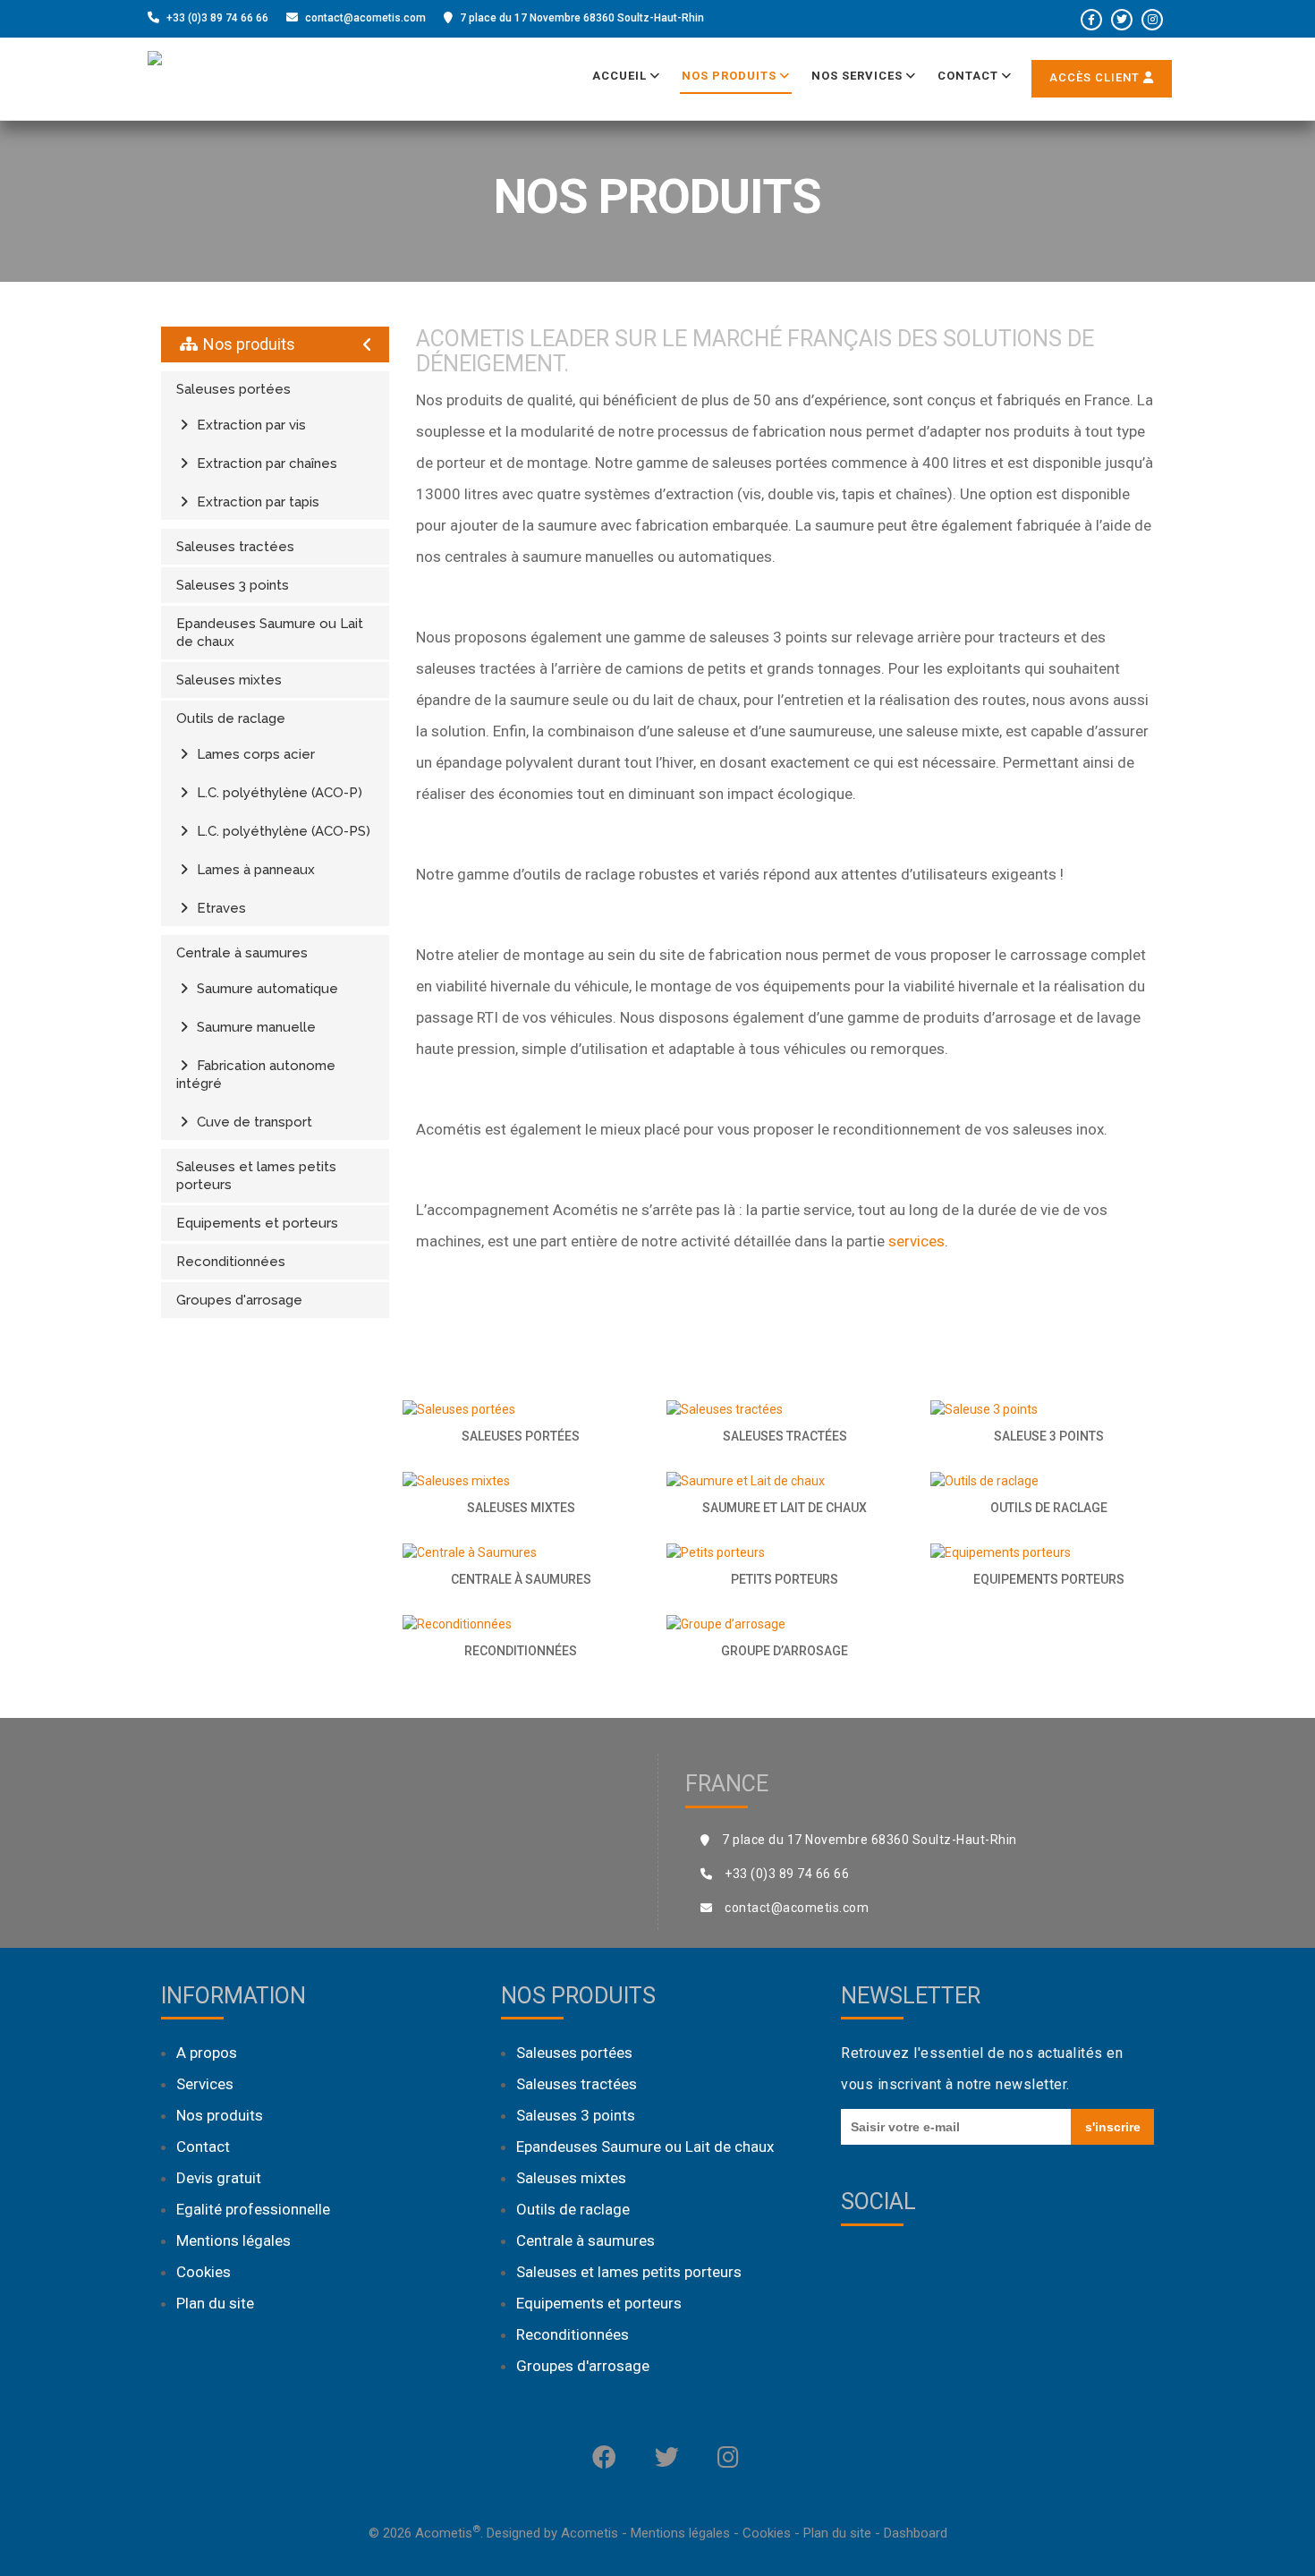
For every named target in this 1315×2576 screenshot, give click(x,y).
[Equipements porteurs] (1049, 1552)
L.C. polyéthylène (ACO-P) (278, 793)
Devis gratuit (219, 2178)
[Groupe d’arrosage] (785, 1624)
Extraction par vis (250, 425)
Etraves (220, 908)
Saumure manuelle (255, 1027)
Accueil (621, 76)
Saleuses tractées (235, 547)
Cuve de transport (253, 1122)
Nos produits (731, 76)
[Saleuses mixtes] (521, 1481)
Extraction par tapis (256, 502)
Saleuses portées (233, 389)
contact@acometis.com (365, 18)
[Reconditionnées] (521, 1624)
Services (205, 2084)
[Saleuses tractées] (785, 1409)
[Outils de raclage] (1049, 1481)
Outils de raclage (231, 718)
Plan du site (215, 2303)
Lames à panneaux (254, 870)
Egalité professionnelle (253, 2209)
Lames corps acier (254, 754)
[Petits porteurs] (785, 1552)
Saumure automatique (266, 989)
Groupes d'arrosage (239, 1300)
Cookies (204, 2272)
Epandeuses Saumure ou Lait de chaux (270, 633)
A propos (207, 2053)
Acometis (590, 2533)
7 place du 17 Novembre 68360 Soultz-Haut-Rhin (582, 18)
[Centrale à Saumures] (521, 1552)
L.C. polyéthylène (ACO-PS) (282, 831)
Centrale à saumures (242, 953)
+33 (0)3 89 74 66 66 (217, 18)
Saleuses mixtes (229, 680)
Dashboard (916, 2533)
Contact (970, 76)
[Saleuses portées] (521, 1409)
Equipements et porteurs (257, 1223)
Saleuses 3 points (233, 585)
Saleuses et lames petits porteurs (256, 1176)
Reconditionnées (231, 1262)
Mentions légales (233, 2240)
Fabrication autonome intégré (256, 1075)
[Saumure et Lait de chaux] (785, 1481)
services (916, 1241)
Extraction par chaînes (265, 463)
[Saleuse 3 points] (1049, 1409)
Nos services (859, 76)
